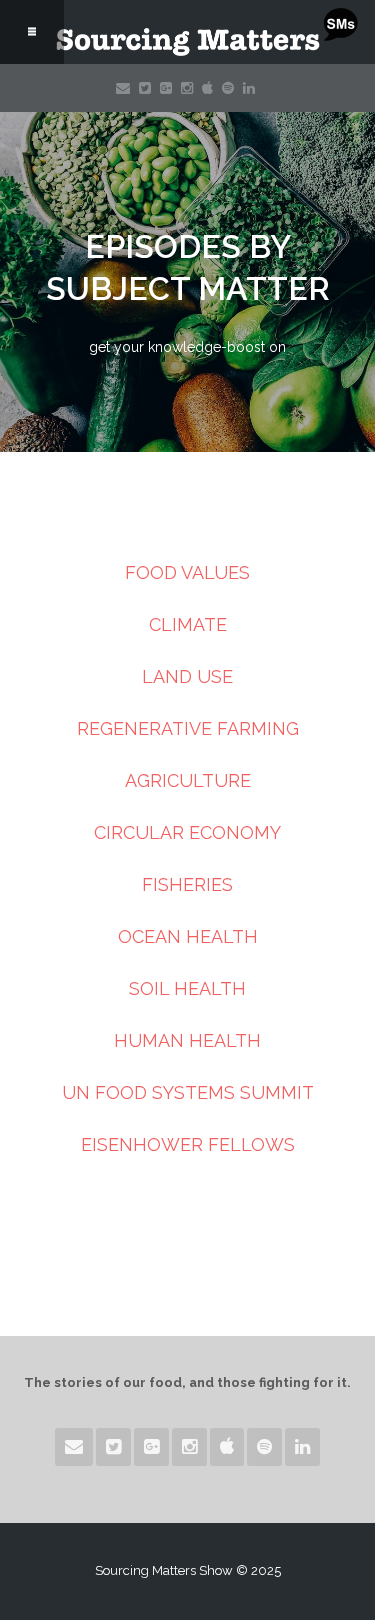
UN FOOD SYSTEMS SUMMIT (188, 1092)
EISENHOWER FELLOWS (188, 1144)
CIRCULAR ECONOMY (187, 832)
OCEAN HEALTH (188, 936)
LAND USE (187, 676)
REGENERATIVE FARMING (188, 728)
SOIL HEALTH (187, 988)
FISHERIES (187, 884)
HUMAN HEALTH (187, 1040)
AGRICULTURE (188, 780)
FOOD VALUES (187, 572)
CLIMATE (188, 624)
